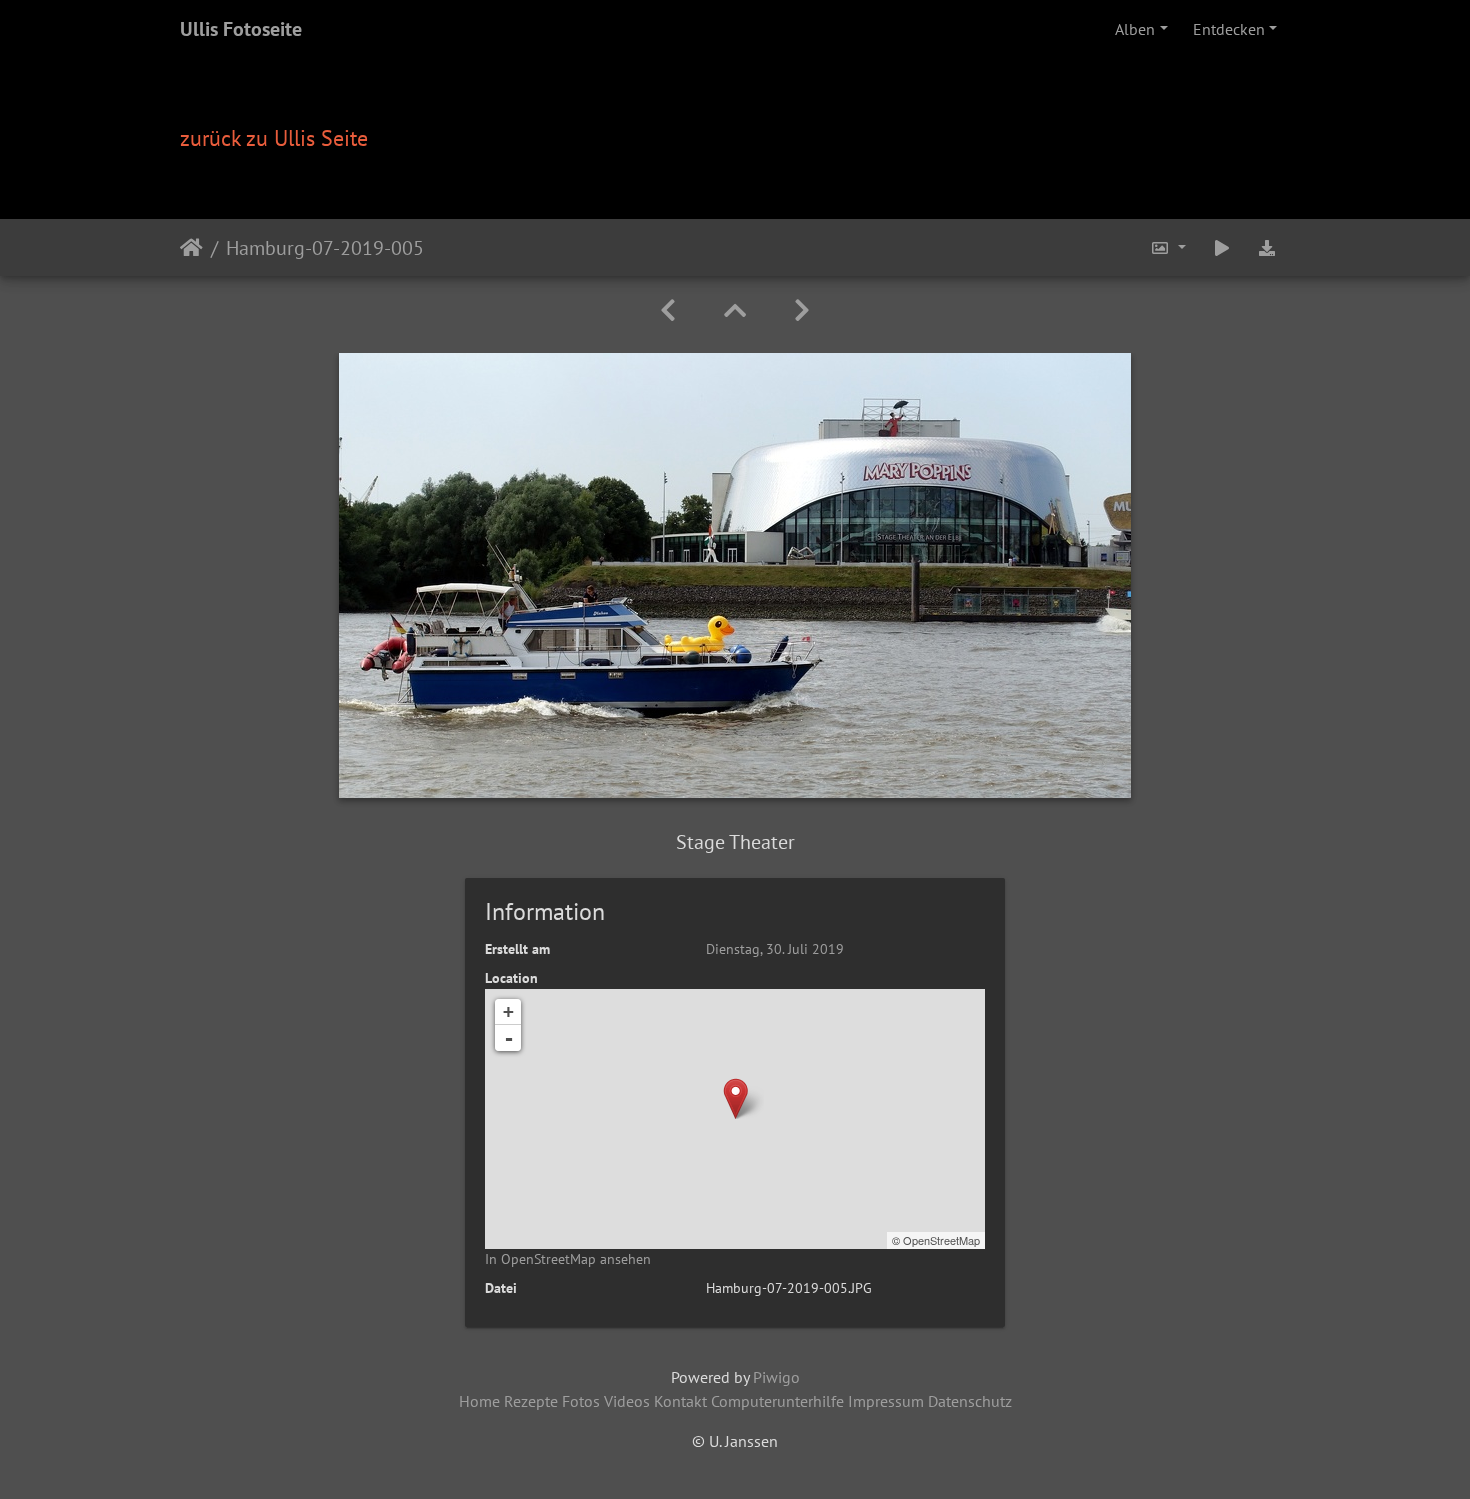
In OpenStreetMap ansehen (568, 1259)
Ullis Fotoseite (241, 29)
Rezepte (531, 1401)
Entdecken (1229, 29)
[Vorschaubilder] (735, 310)
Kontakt (680, 1401)
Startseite (191, 247)
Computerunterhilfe (777, 1401)
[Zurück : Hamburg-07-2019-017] (668, 310)
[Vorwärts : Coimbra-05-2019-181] (802, 310)
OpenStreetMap (941, 1240)
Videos (627, 1401)
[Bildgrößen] (1168, 247)
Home (479, 1401)
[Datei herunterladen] (1267, 247)
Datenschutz (970, 1401)
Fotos (581, 1401)
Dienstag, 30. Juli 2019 (775, 949)
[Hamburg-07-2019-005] (735, 1098)
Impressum (886, 1401)
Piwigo (776, 1377)
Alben (1135, 29)
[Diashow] (1222, 247)
